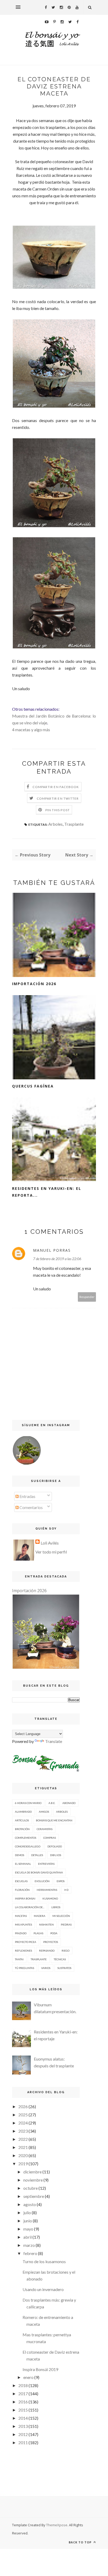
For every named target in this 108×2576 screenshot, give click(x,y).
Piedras (66, 1925)
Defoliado (55, 1846)
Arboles (55, 824)
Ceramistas (45, 1829)
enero (28, 2377)
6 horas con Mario (28, 1803)
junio (28, 2221)
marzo (29, 2245)
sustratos (64, 1968)
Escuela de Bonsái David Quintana (39, 1872)
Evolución (42, 1881)
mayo (28, 2229)
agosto (30, 2204)
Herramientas (47, 1890)
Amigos (44, 1812)
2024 (23, 2123)
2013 (23, 2426)
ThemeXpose (57, 2525)
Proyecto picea (26, 1942)
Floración (22, 1890)
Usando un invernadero (43, 2289)
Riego (66, 1951)
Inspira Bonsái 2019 (40, 2369)
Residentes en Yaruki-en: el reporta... (47, 1192)
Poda (54, 1933)
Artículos (22, 1820)
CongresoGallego (28, 1846)
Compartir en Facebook (56, 787)
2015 (23, 2410)
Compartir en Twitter (58, 798)
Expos (61, 1881)
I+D (66, 1890)
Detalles (37, 1855)
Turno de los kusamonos (44, 2261)
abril (28, 2237)
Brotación (22, 1829)
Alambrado (23, 1812)
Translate (54, 1741)
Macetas (21, 1916)
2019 (23, 2164)
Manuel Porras (52, 1250)
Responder (87, 1297)
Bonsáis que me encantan (54, 1820)
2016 (23, 2402)
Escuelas (21, 1881)
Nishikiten (46, 1925)
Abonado (69, 1803)
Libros (56, 1907)
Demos (20, 1855)
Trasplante (74, 824)
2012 (23, 2434)
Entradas (27, 1496)
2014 (23, 2418)
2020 (23, 2155)
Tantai (19, 1959)
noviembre (33, 2180)
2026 (23, 2106)
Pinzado (21, 1933)
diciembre (33, 2172)
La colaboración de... (30, 1907)
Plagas (38, 1933)
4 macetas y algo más (31, 730)
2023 (23, 2131)
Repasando (47, 1951)
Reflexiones (23, 1951)
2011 (23, 2442)
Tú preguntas (25, 1968)
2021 (23, 2147)
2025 (23, 2115)
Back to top (81, 2542)
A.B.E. (52, 1803)
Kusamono (50, 1898)
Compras (50, 1838)
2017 (23, 2394)
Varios (46, 1968)
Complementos (26, 1838)
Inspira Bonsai (25, 1898)
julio (27, 2212)
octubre (31, 2188)
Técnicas (60, 1959)
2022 (23, 2139)
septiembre (34, 2196)
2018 (23, 2385)
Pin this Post (58, 810)
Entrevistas (46, 1864)
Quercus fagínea (33, 1086)
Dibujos (56, 1855)
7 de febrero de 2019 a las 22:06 (57, 1259)
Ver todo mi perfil (51, 1552)
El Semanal (23, 1864)
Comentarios (31, 1507)
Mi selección (61, 1916)
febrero (30, 2253)
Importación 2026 (34, 984)
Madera (40, 1916)
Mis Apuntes (23, 1925)
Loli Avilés (50, 1543)
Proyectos (51, 1942)
